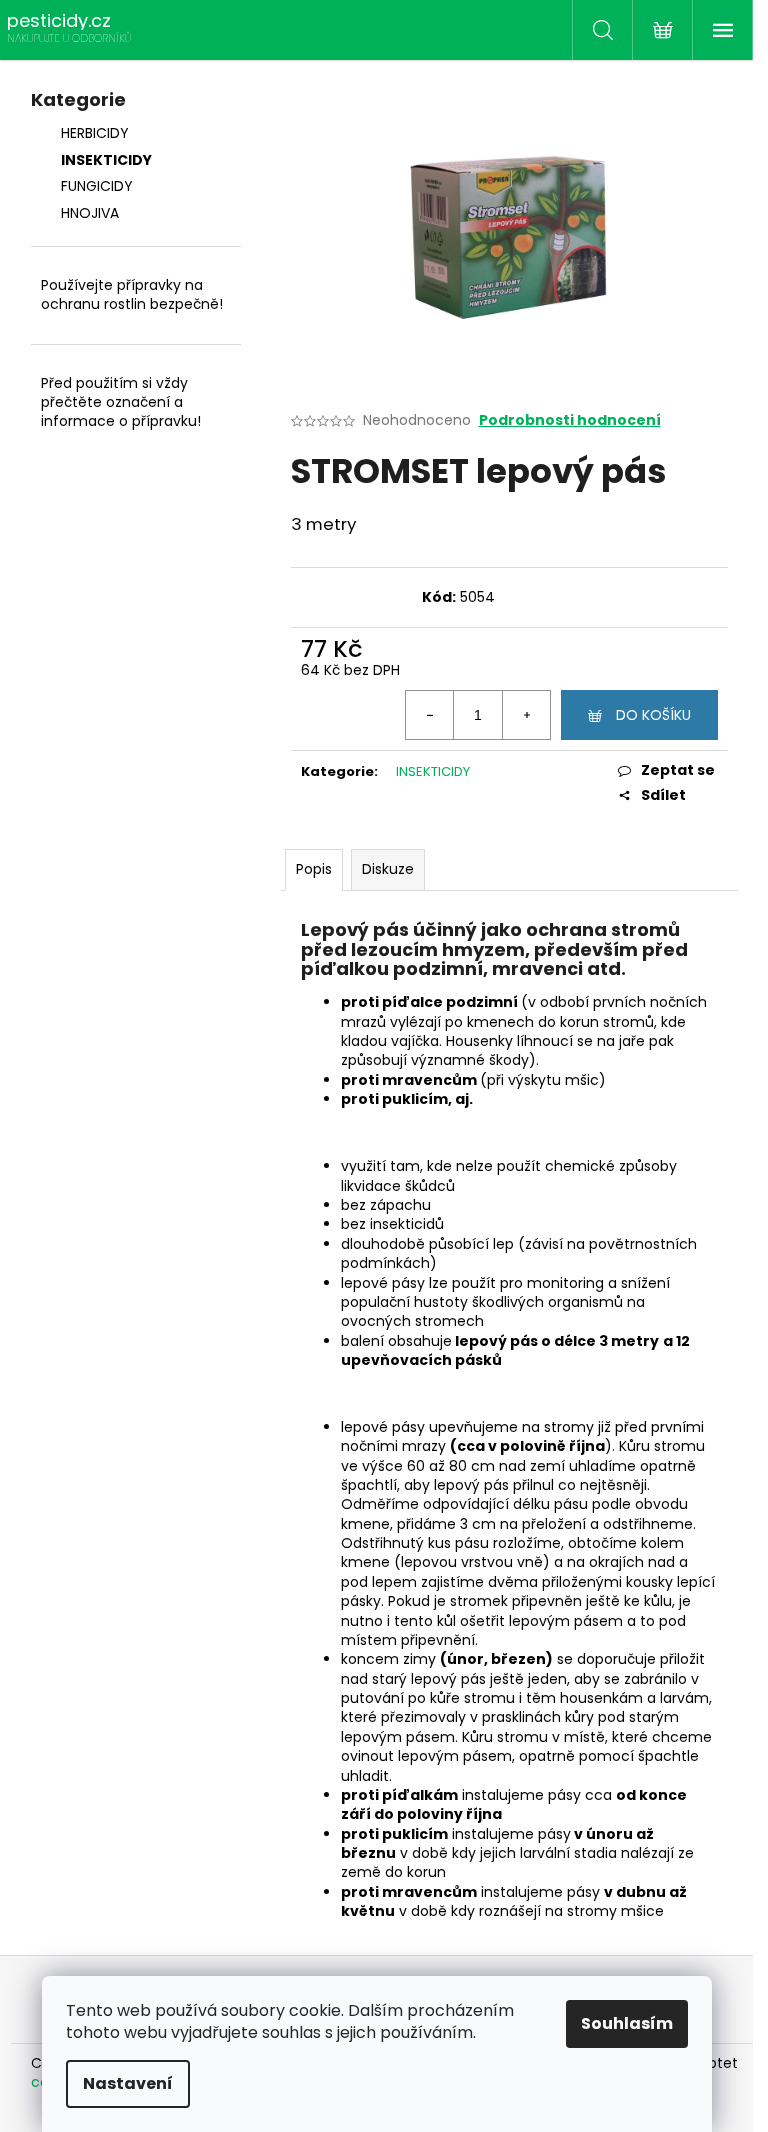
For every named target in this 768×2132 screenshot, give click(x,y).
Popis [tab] (314, 869)
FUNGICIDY (97, 186)
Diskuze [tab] (388, 869)
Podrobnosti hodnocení (570, 420)
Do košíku (653, 715)
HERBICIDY (95, 133)
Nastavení (128, 2083)
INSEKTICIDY (106, 160)
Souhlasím (627, 2023)
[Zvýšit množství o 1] (526, 715)
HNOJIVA (90, 213)
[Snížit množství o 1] (430, 715)
